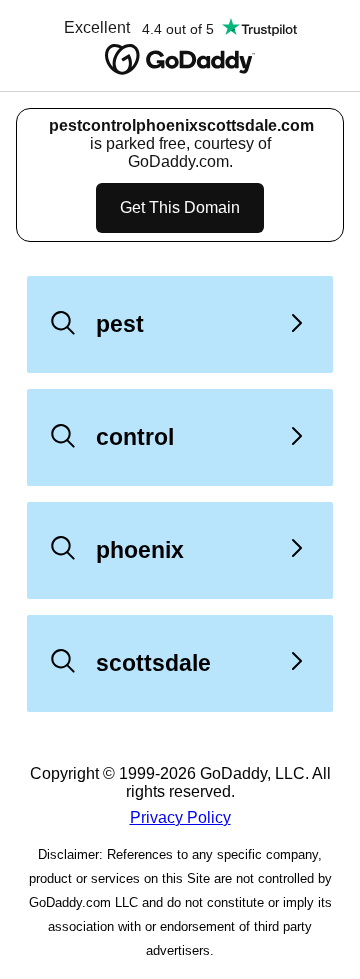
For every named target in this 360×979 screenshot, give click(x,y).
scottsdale (153, 663)
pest (120, 324)
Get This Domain (180, 207)
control (135, 437)
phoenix (140, 550)
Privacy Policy (180, 817)
